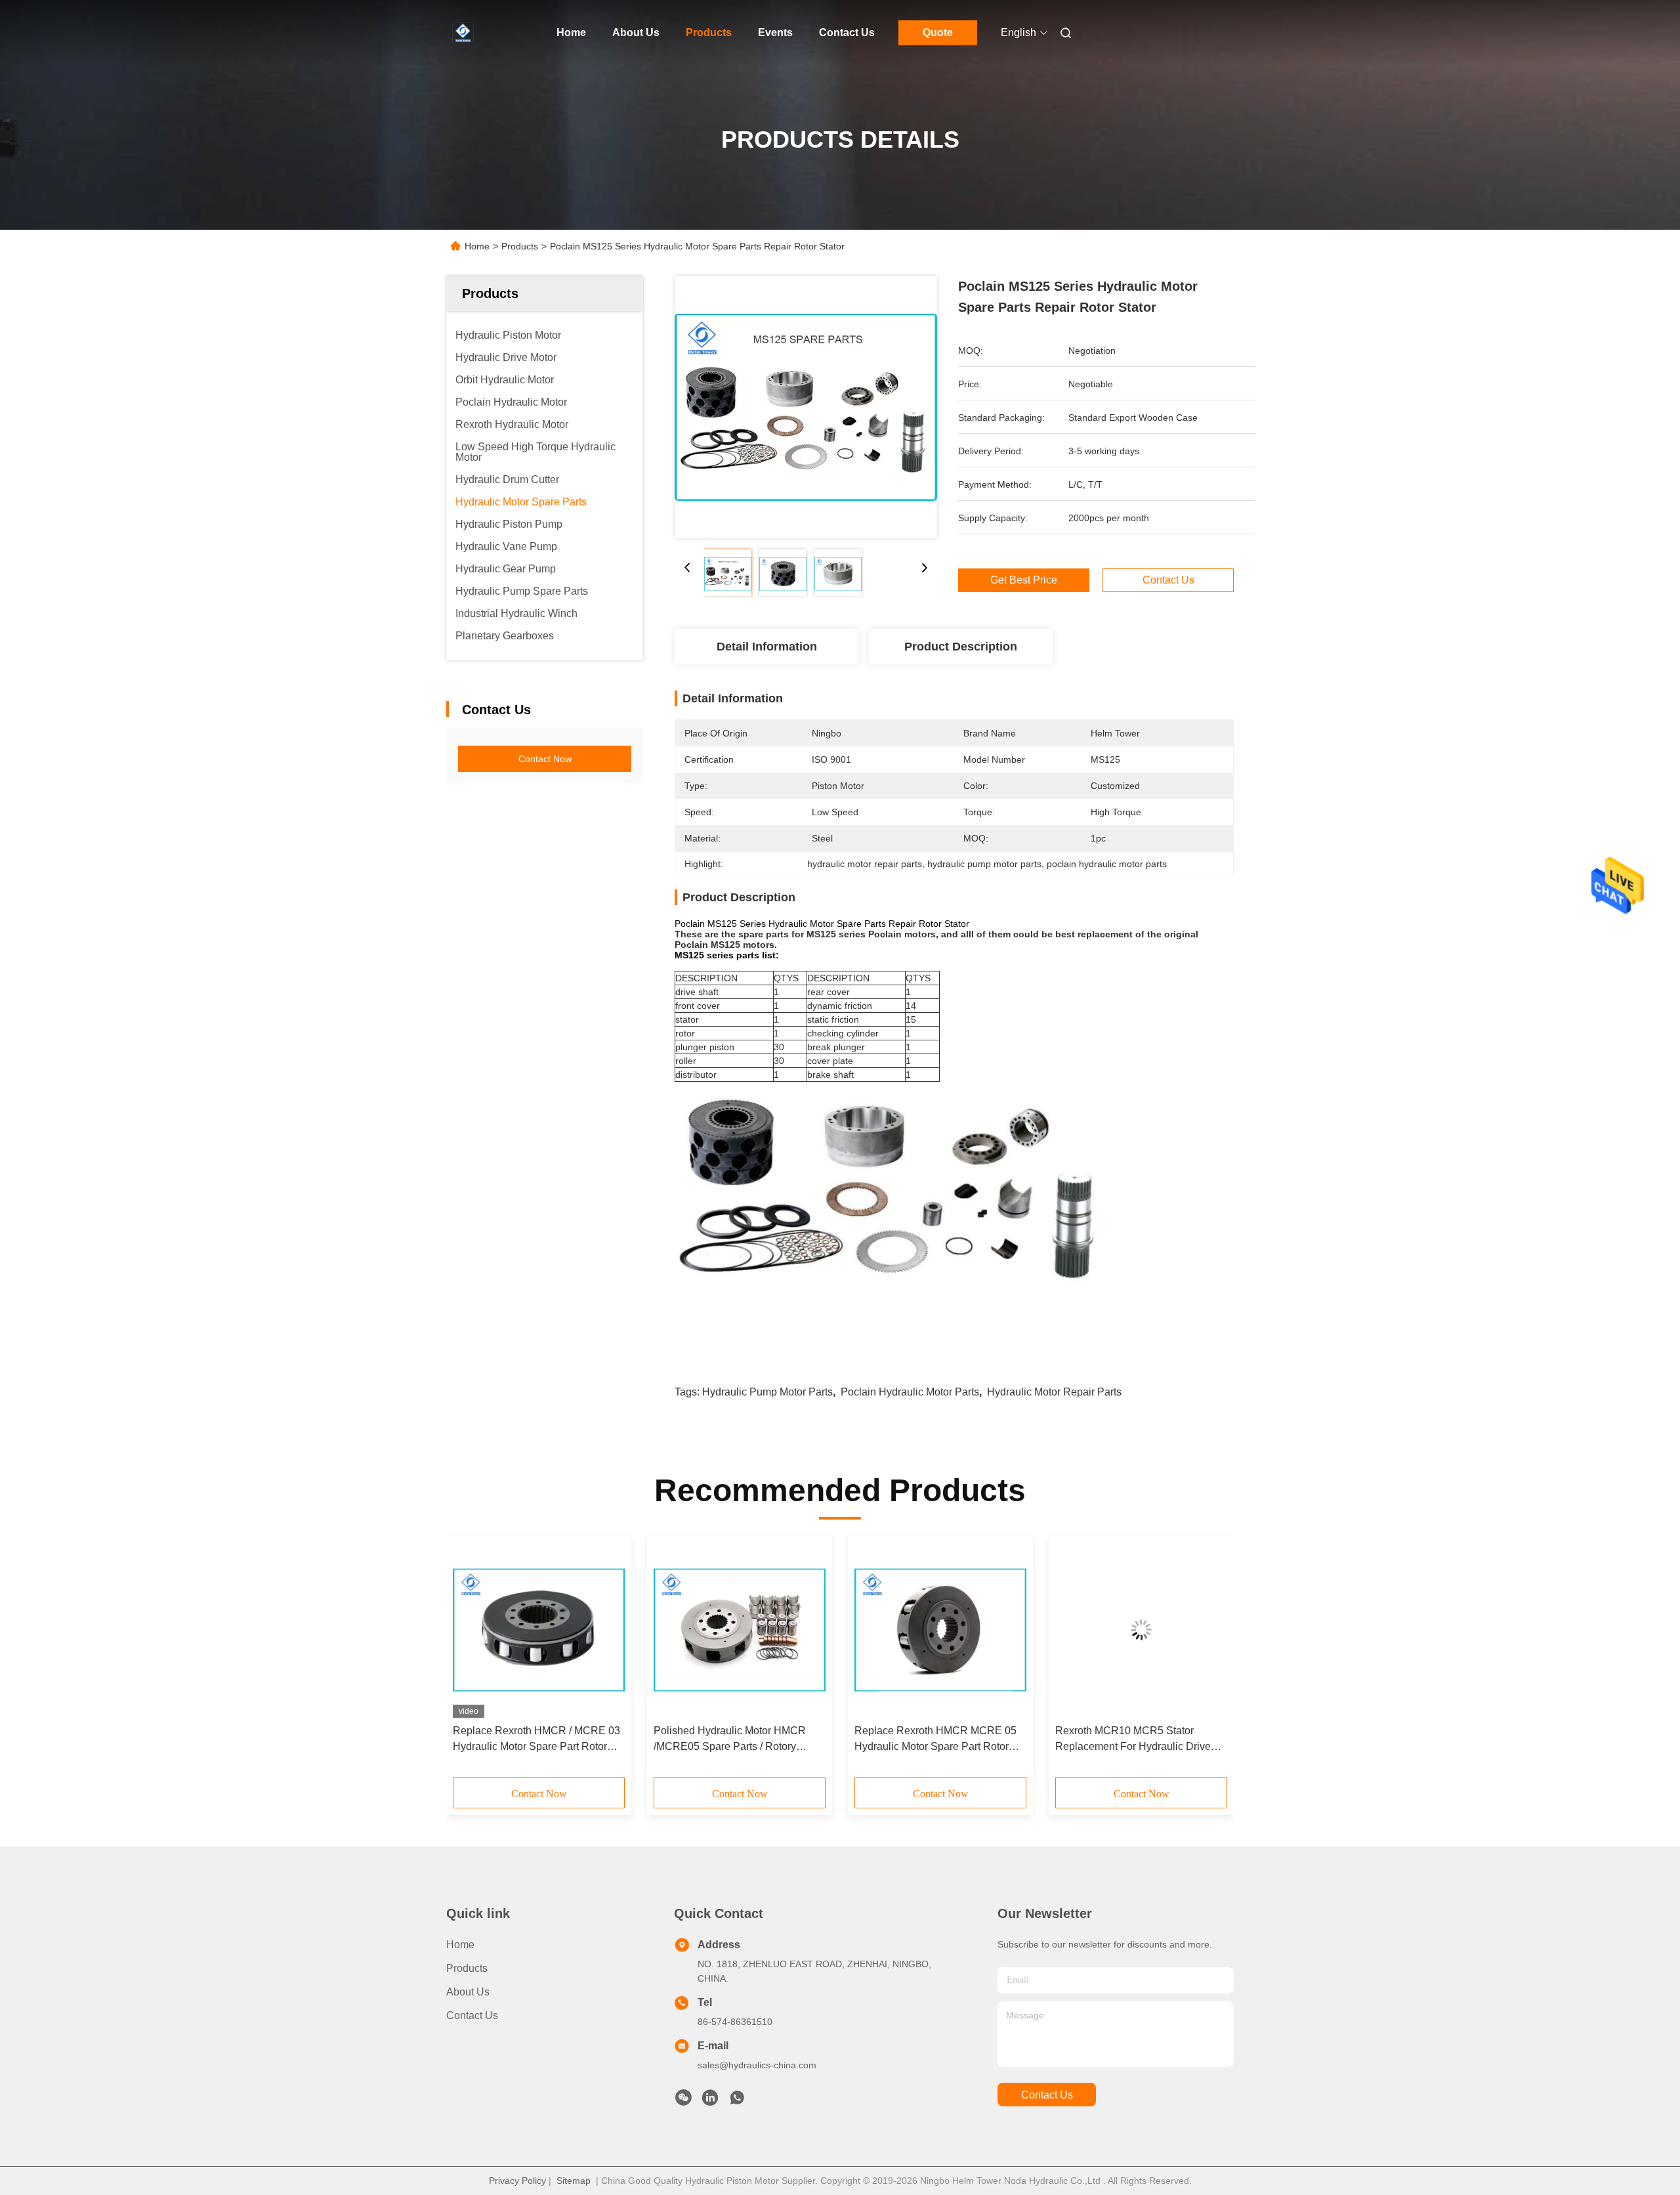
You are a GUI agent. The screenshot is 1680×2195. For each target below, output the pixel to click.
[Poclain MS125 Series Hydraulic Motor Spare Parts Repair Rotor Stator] (806, 407)
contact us (1047, 2095)
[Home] (465, 33)
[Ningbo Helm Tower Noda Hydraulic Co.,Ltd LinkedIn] (710, 2101)
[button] (470, 1661)
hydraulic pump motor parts (767, 1392)
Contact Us (847, 32)
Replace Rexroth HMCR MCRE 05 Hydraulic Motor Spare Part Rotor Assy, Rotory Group (935, 1740)
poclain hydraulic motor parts (910, 1392)
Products (709, 32)
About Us (636, 32)
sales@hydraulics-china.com (757, 2065)
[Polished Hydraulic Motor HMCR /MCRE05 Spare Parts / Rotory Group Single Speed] (740, 1630)
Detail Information (767, 647)
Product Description (961, 647)
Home (571, 32)
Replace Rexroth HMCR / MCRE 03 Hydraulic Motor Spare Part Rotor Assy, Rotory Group (536, 1740)
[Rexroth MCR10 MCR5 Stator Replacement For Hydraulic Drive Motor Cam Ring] (1141, 1630)
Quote (938, 32)
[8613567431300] (737, 2101)
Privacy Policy (517, 2181)
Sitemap (574, 2181)
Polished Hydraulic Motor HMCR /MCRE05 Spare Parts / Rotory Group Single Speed (730, 1740)
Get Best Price (1024, 580)
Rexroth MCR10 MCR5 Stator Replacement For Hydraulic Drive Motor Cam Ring (1133, 1740)
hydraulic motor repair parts (1054, 1392)
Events (775, 32)
